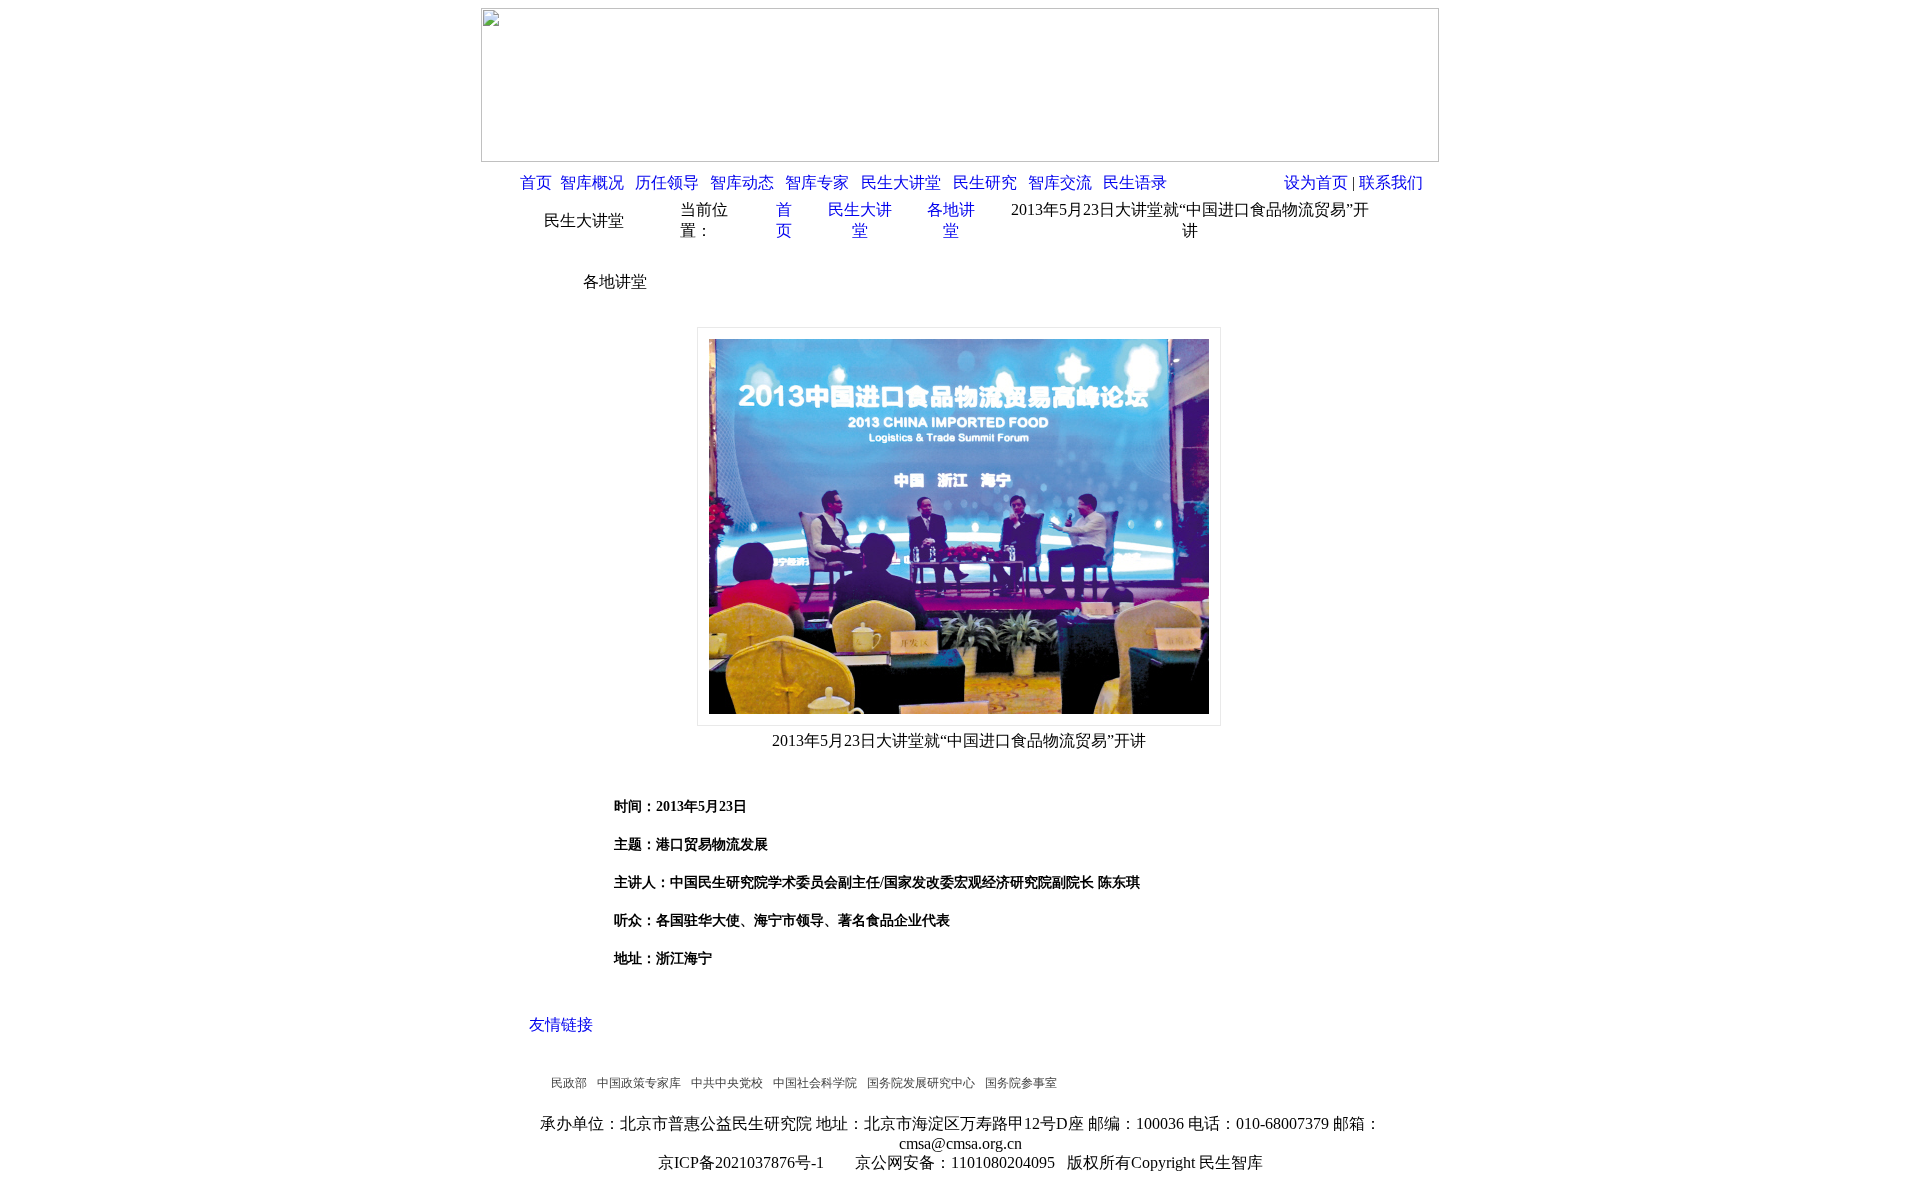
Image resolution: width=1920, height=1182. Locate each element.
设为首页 (1316, 182)
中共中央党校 (727, 1083)
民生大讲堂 (901, 182)
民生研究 (985, 182)
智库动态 (742, 182)
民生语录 (1135, 182)
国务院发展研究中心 (921, 1083)
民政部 (569, 1083)
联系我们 (1391, 182)
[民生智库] (960, 156)
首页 (536, 182)
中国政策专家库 (639, 1083)
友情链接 (561, 1024)
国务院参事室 (1021, 1083)
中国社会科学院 (815, 1083)
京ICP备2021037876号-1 (747, 1162)
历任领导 (667, 182)
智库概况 (592, 182)
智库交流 (1060, 182)
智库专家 (817, 182)
